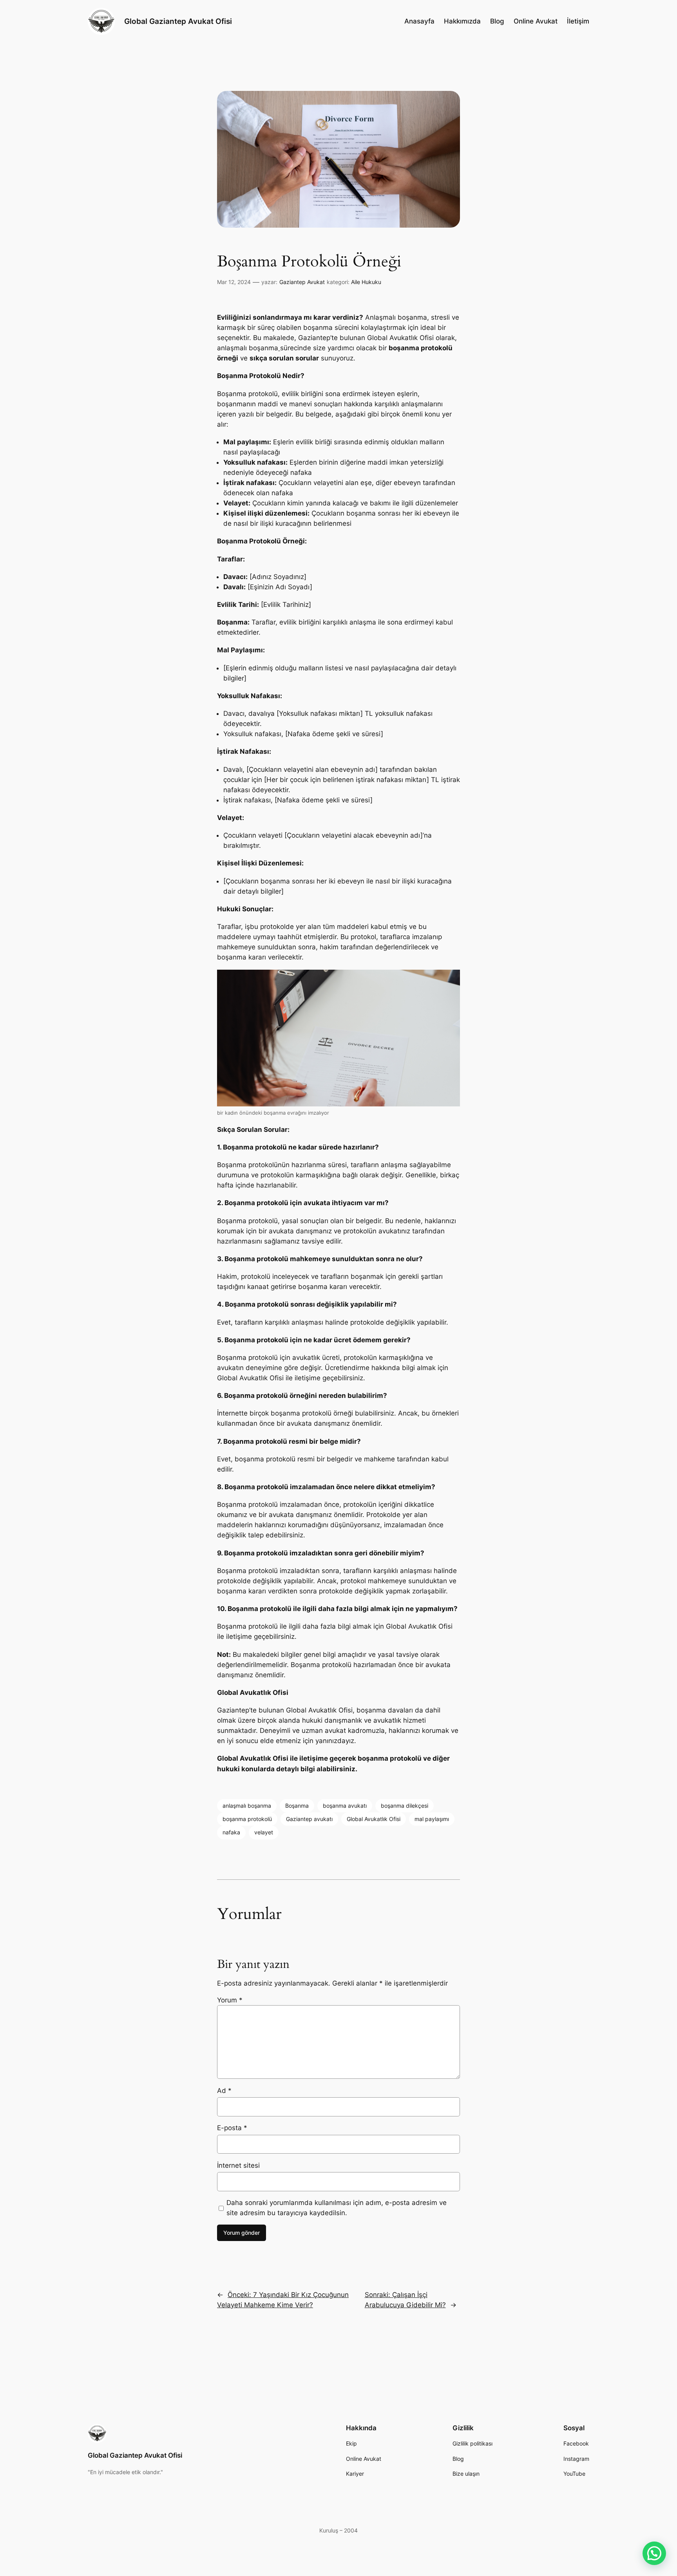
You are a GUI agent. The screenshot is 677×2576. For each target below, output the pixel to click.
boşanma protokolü (247, 1819)
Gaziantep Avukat (302, 282)
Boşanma (297, 1806)
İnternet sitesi (238, 2165)
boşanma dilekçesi (405, 1806)
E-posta (232, 2128)
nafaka (231, 1832)
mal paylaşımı (432, 1819)
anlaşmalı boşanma (247, 1806)
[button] (654, 2553)
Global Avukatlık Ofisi (374, 1819)
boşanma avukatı (345, 1806)
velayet (264, 1832)
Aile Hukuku (366, 282)
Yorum (230, 2000)
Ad (224, 2091)
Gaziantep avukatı (309, 1819)
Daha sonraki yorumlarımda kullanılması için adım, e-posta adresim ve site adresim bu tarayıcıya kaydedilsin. (337, 2208)
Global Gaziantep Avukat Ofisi (178, 21)
